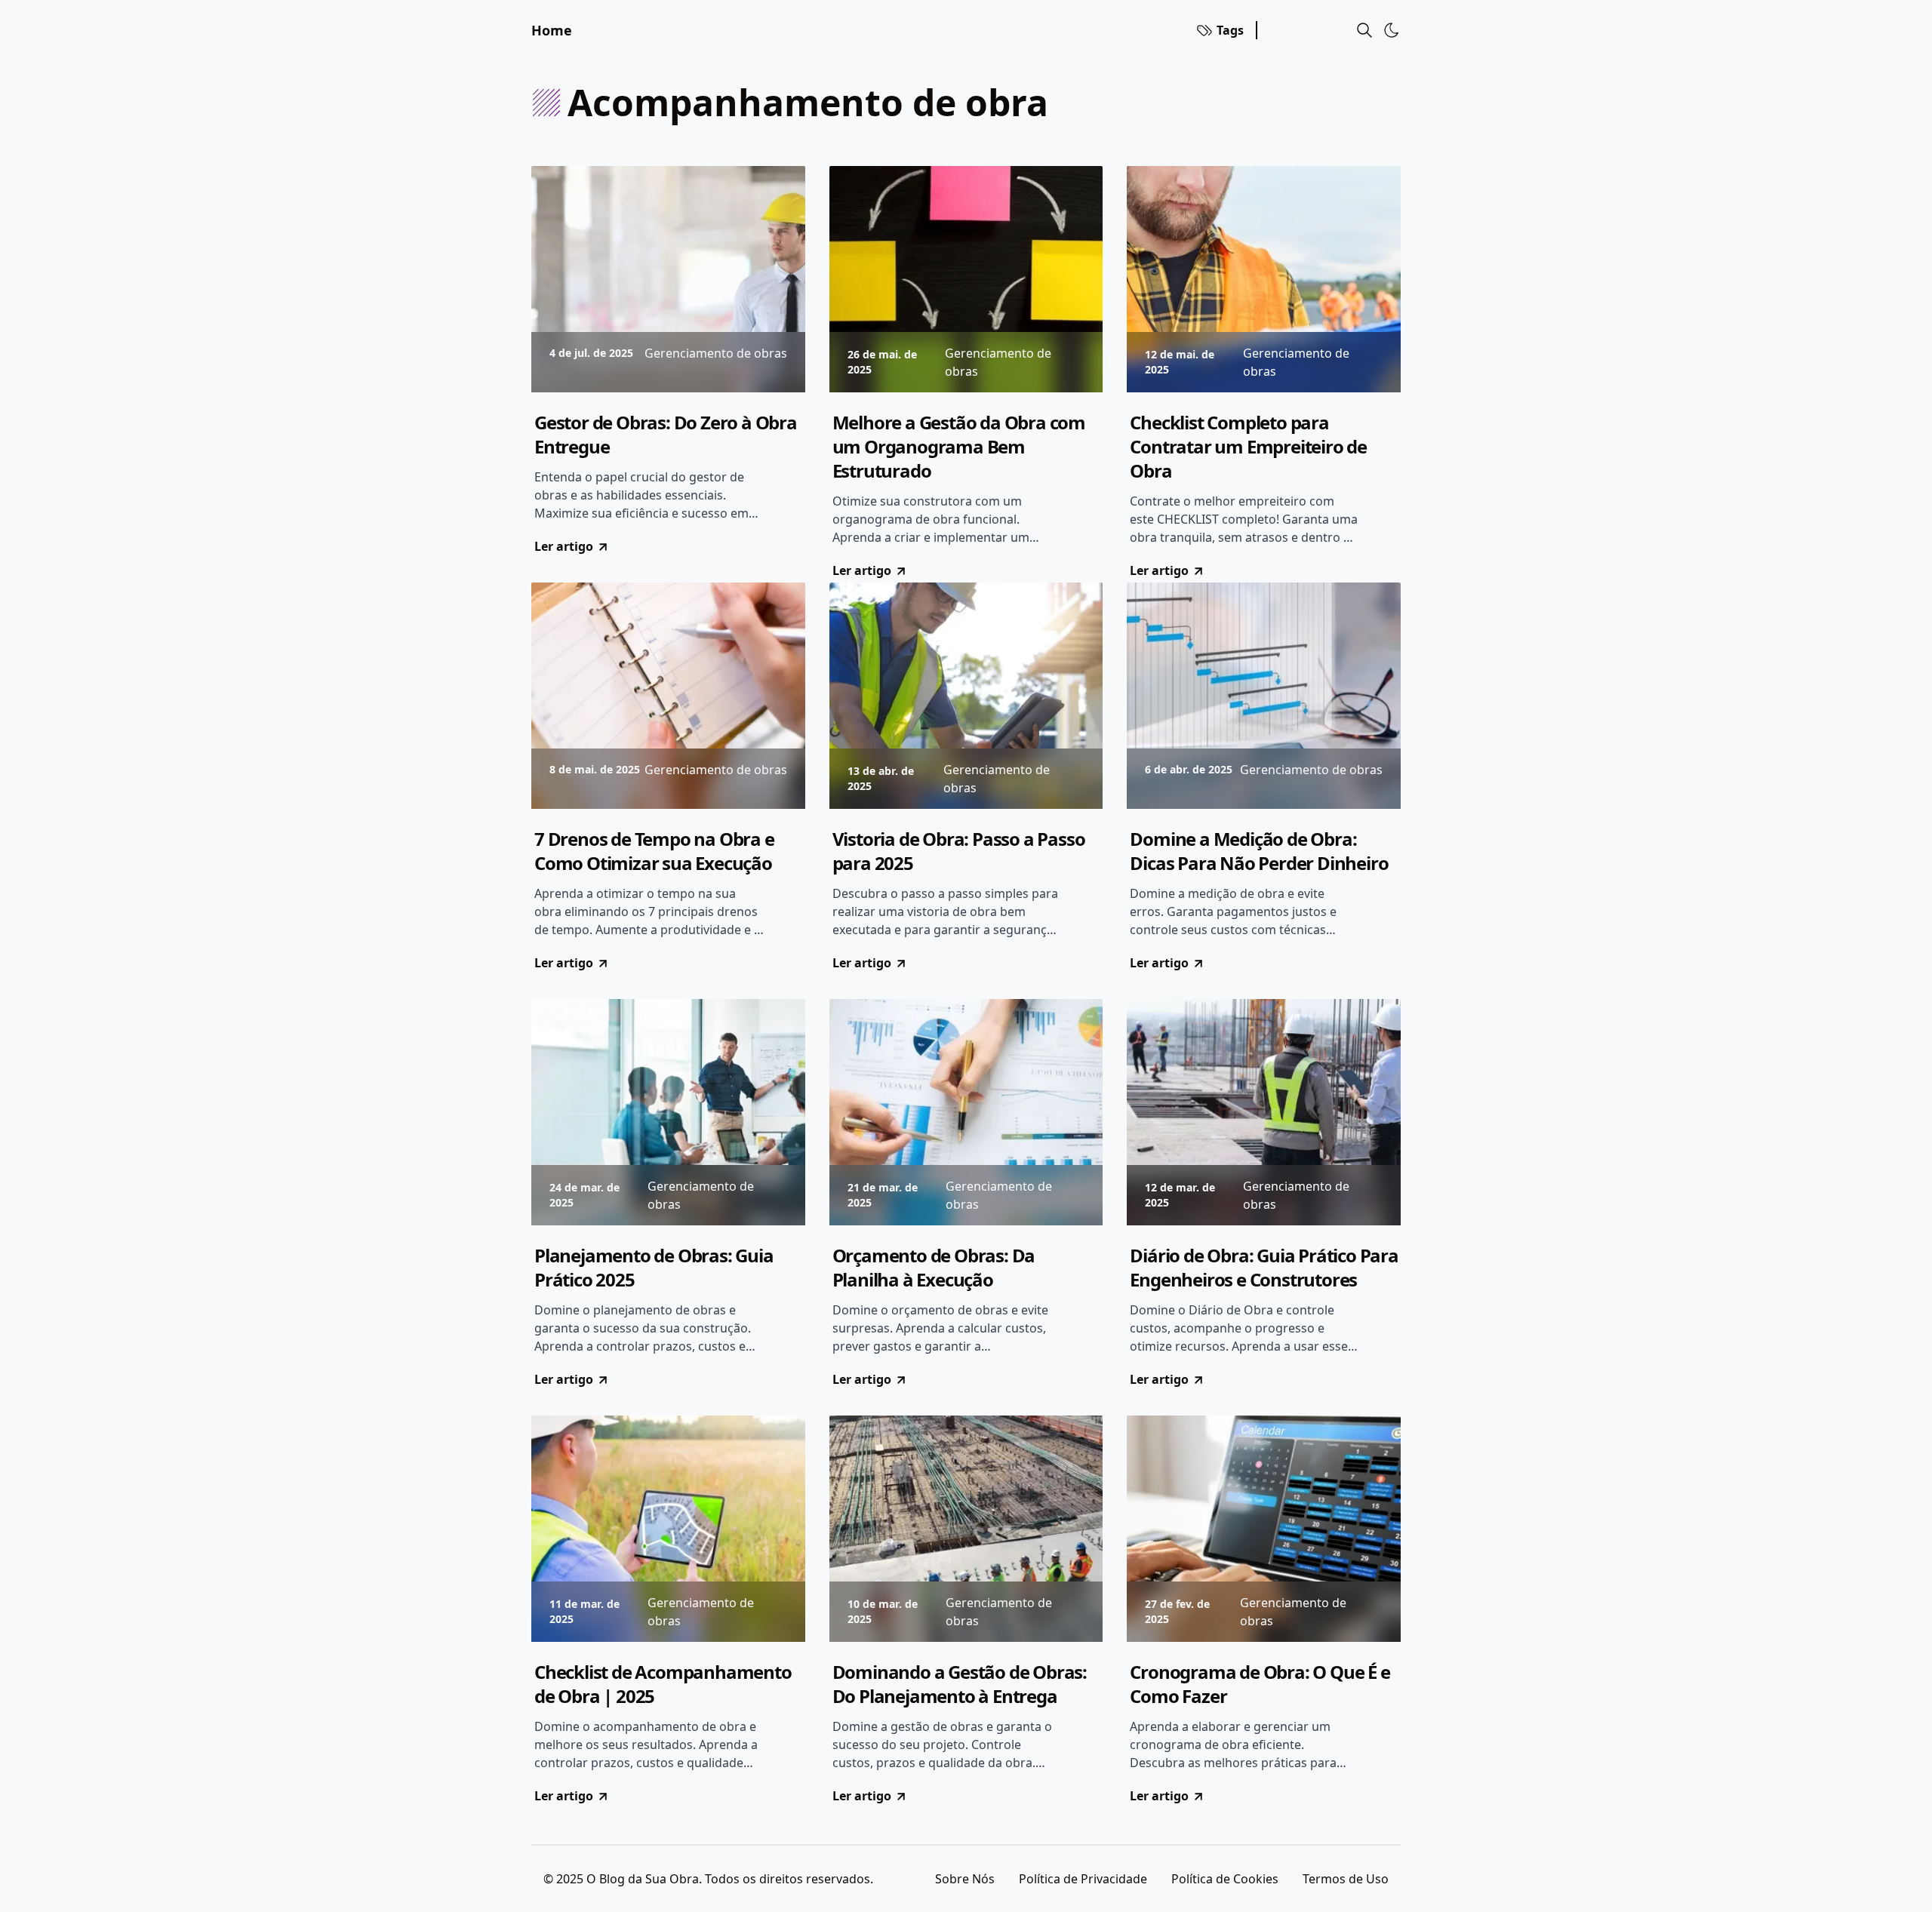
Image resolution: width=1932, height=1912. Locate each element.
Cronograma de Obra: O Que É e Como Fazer (1260, 1684)
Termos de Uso (1346, 1879)
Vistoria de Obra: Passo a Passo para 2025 (959, 851)
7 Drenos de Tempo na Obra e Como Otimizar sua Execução (654, 851)
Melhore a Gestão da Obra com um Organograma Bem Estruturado (959, 447)
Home (552, 30)
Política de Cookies (1225, 1879)
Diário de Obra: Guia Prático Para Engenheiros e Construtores (1264, 1268)
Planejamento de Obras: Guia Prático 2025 (654, 1268)
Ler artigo (564, 546)
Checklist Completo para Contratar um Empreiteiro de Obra (1248, 447)
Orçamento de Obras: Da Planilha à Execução (934, 1268)
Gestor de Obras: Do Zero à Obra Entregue (666, 435)
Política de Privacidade (1083, 1879)
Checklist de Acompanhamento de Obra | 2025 (663, 1684)
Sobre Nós (965, 1879)
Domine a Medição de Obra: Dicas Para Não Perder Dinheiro (1259, 851)
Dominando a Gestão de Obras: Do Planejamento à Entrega (960, 1684)
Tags (1230, 30)
